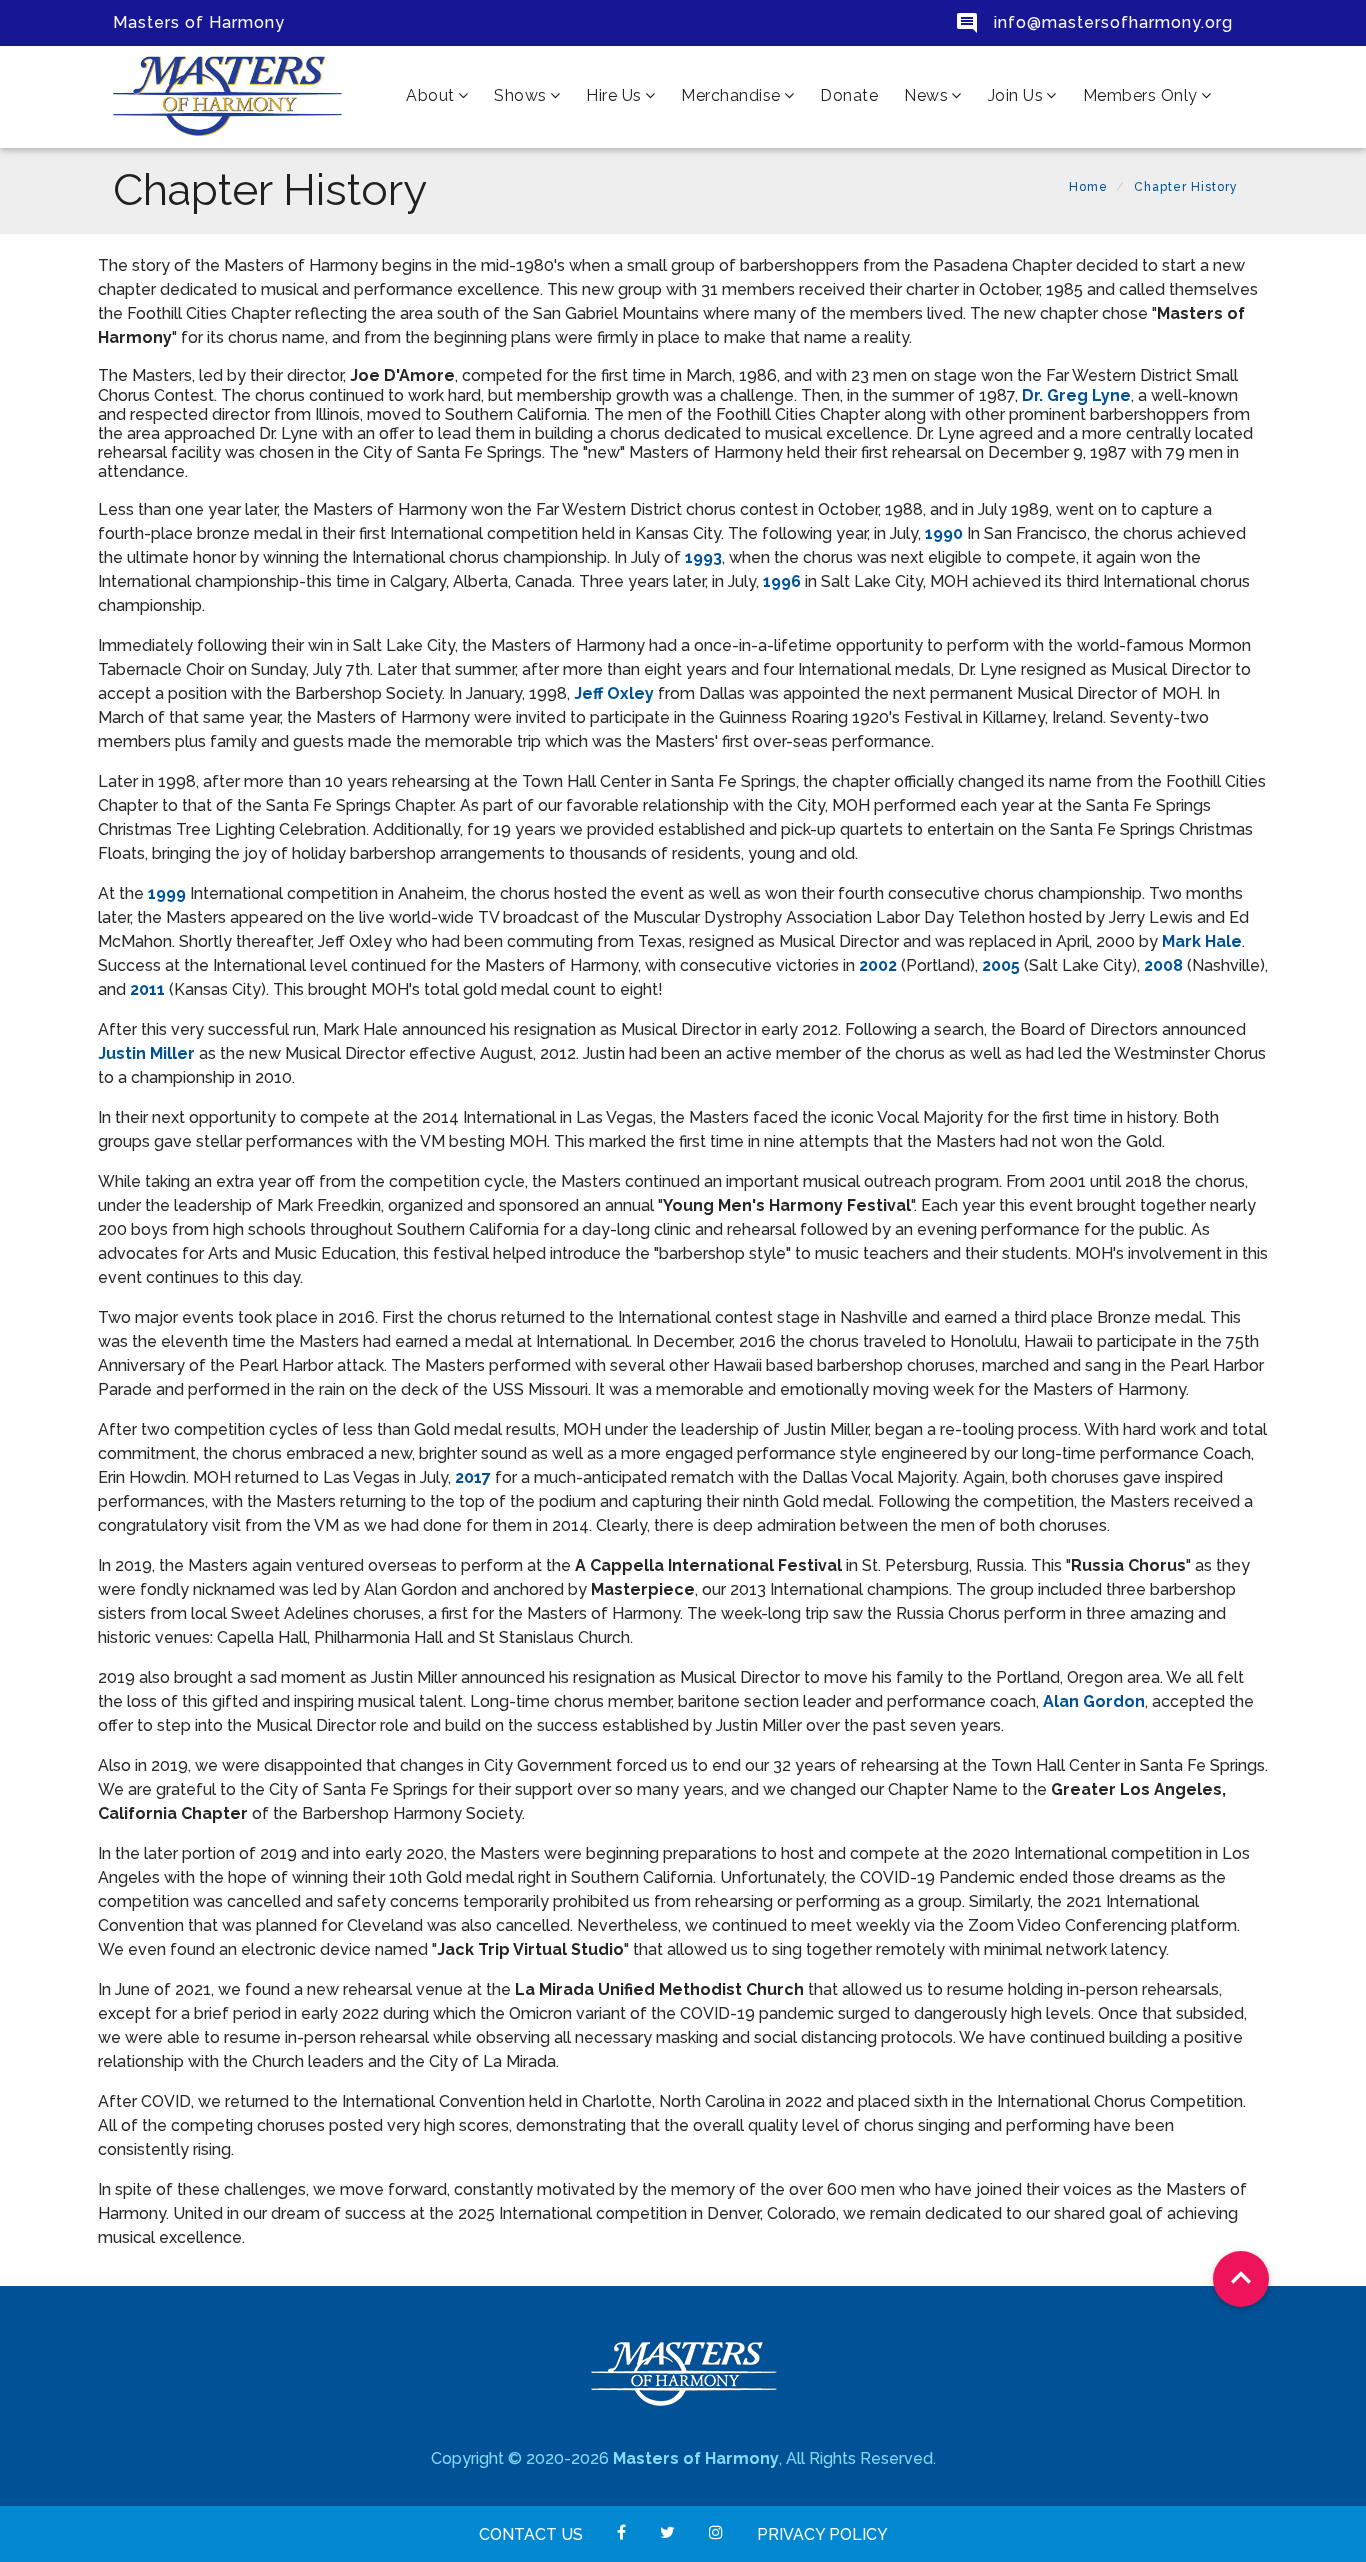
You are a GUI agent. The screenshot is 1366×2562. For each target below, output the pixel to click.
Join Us (1016, 95)
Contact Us (531, 2534)
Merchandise (731, 95)
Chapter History (1186, 187)
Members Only (1140, 95)
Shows (520, 95)
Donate (849, 95)
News (926, 95)
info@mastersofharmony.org (1111, 22)
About (430, 95)
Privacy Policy (822, 2534)
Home (1088, 187)
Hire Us (614, 95)
